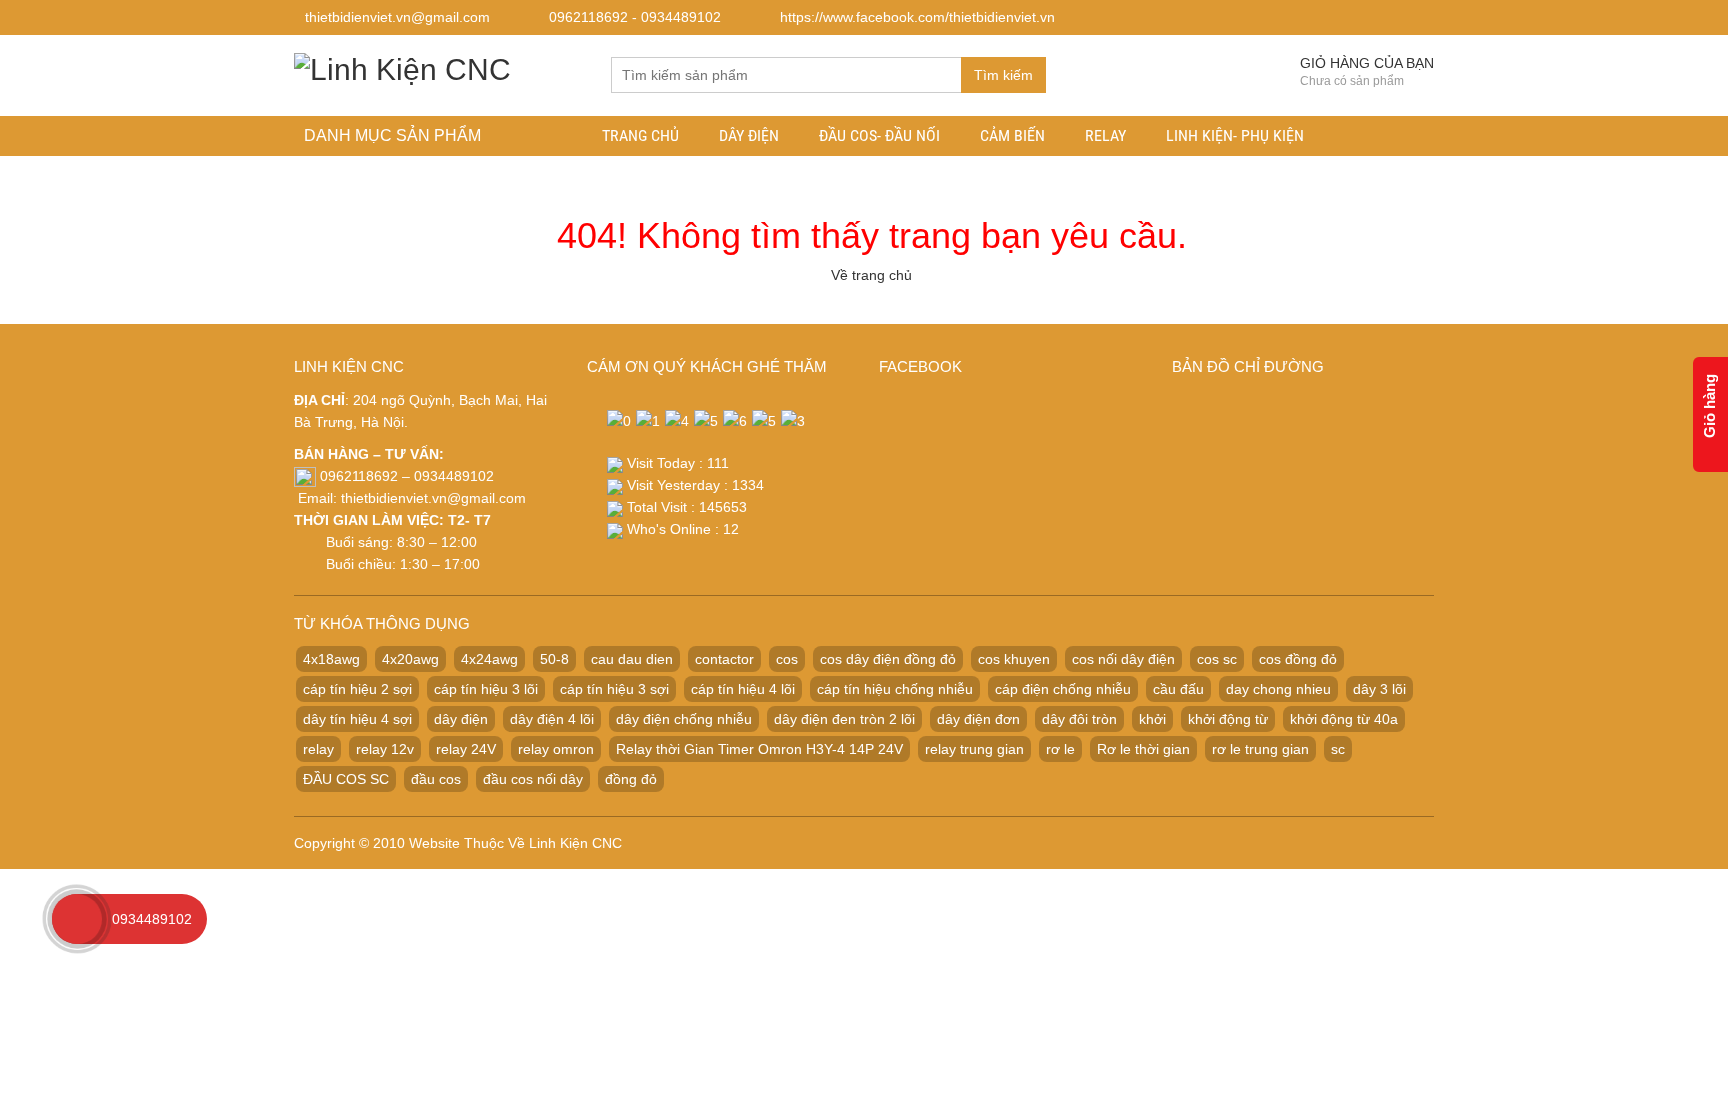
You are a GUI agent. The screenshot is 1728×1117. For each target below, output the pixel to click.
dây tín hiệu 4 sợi (357, 719)
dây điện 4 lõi (552, 719)
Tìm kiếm (1003, 75)
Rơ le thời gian (1143, 749)
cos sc (1217, 659)
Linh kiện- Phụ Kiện (1235, 135)
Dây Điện (749, 135)
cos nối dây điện (1123, 659)
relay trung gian (974, 749)
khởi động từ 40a (1344, 719)
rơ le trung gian (1260, 749)
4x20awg (410, 659)
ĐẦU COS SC (346, 779)
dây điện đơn (978, 719)
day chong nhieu (1278, 689)
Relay (1105, 135)
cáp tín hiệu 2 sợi (357, 689)
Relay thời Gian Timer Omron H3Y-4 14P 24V (759, 749)
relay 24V (466, 749)
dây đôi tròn (1079, 719)
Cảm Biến (1012, 135)
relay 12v (385, 749)
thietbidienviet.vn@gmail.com (433, 498)
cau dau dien (632, 659)
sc (1338, 749)
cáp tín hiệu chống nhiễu (895, 689)
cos (787, 659)
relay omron (556, 749)
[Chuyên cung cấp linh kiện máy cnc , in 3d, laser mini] (402, 66)
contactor (724, 659)
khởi (1152, 719)
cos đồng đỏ (1298, 659)
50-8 (554, 659)
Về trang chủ (871, 275)
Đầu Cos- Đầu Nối (879, 135)
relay (318, 749)
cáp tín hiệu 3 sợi (614, 689)
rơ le (1060, 749)
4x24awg (489, 659)
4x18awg (331, 659)
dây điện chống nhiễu (684, 719)
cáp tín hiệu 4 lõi (743, 689)
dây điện (461, 719)
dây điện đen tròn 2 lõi (844, 719)
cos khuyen (1014, 659)
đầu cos (436, 779)
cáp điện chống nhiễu (1063, 689)
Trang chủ (640, 135)
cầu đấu (1178, 689)
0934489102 (152, 919)
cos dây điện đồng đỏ (888, 659)
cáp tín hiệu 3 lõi (486, 689)
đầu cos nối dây (533, 779)
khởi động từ (1228, 719)
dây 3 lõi (1379, 689)
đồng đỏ (631, 779)
